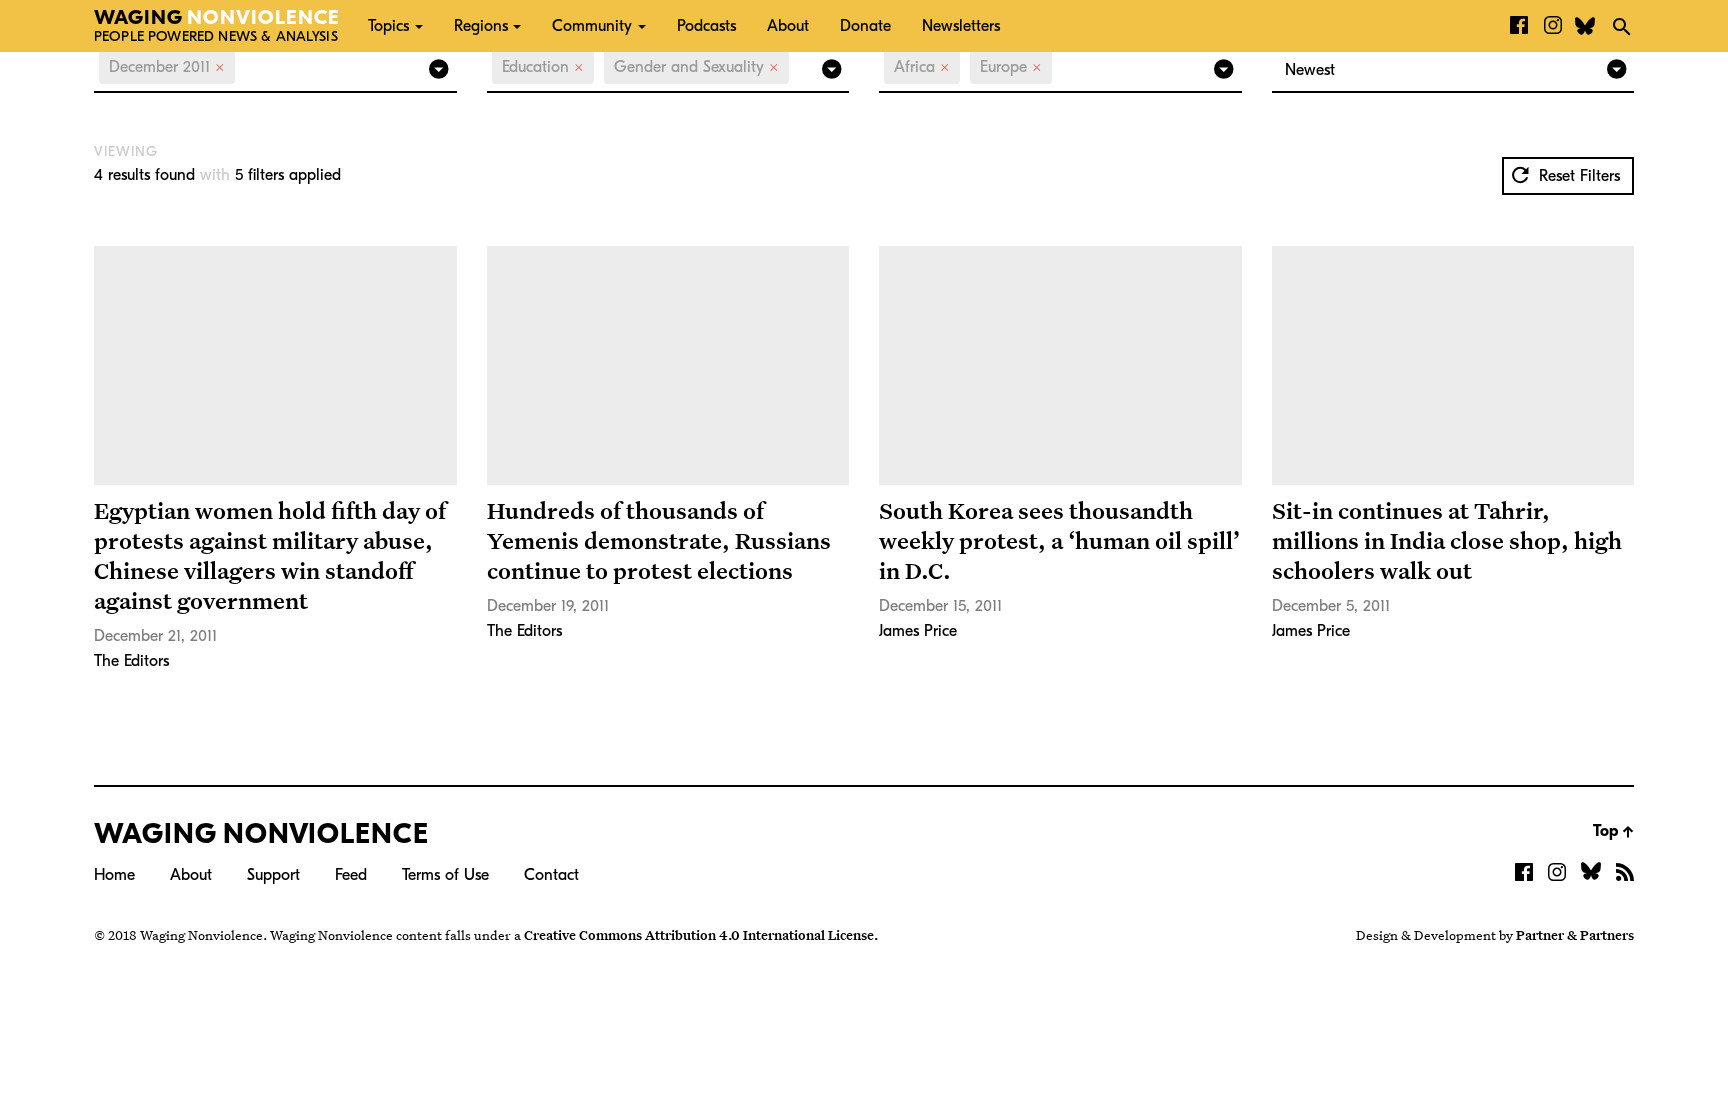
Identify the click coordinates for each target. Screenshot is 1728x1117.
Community (592, 26)
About (788, 26)
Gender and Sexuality (696, 67)
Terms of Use (445, 875)
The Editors (131, 661)
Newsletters (961, 26)
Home (114, 875)
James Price (918, 631)
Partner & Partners (1575, 935)
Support (273, 875)
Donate (865, 26)
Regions (481, 26)
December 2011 (167, 67)
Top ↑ (1613, 831)
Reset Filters (1577, 176)
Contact (551, 875)
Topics (388, 26)
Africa (922, 67)
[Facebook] (1519, 26)
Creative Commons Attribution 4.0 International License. (701, 935)
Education (543, 67)
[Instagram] (1553, 26)
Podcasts (706, 26)
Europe (1011, 67)
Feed (351, 875)
